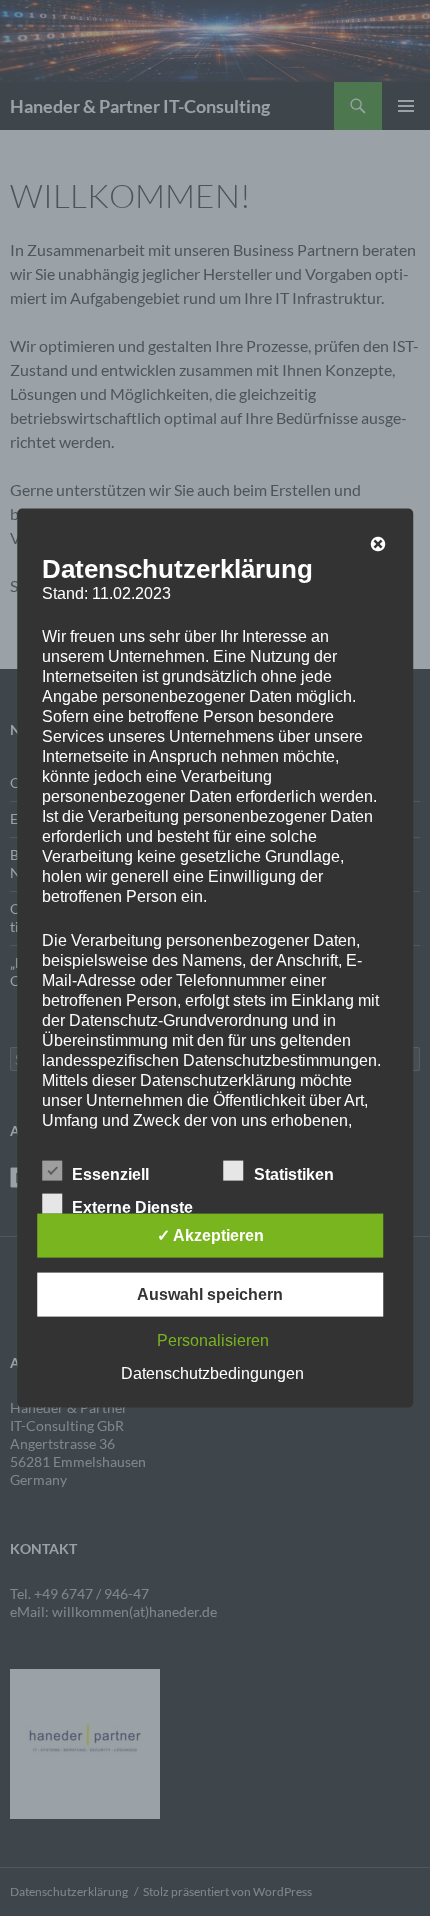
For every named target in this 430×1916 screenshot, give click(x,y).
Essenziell (110, 1173)
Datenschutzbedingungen (212, 1372)
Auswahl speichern (210, 1293)
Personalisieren (213, 1339)
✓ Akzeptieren (210, 1234)
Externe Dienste (132, 1206)
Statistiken (294, 1173)
